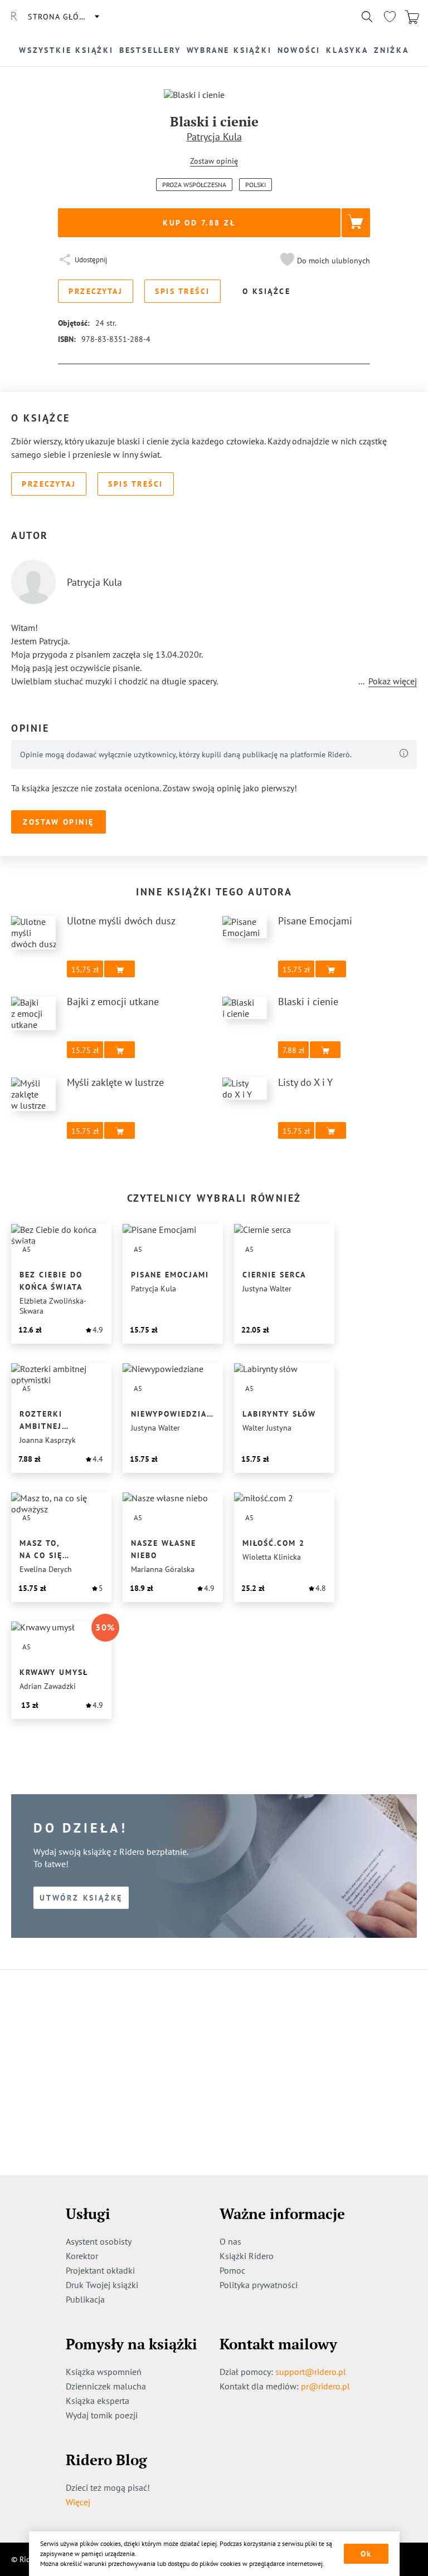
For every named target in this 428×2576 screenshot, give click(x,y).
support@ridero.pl (311, 2372)
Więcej (78, 2502)
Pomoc (232, 2270)
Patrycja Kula (214, 137)
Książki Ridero (247, 2256)
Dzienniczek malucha (106, 2386)
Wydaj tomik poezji (102, 2415)
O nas (230, 2241)
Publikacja (85, 2299)
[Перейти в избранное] (390, 17)
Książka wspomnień (104, 2372)
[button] (324, 261)
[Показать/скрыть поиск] (367, 17)
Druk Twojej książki (102, 2285)
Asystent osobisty (99, 2241)
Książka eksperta (98, 2401)
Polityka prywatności (259, 2285)
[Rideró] (14, 17)
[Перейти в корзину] (412, 17)
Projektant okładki (100, 2270)
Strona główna (63, 17)
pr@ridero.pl (325, 2386)
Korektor (82, 2256)
